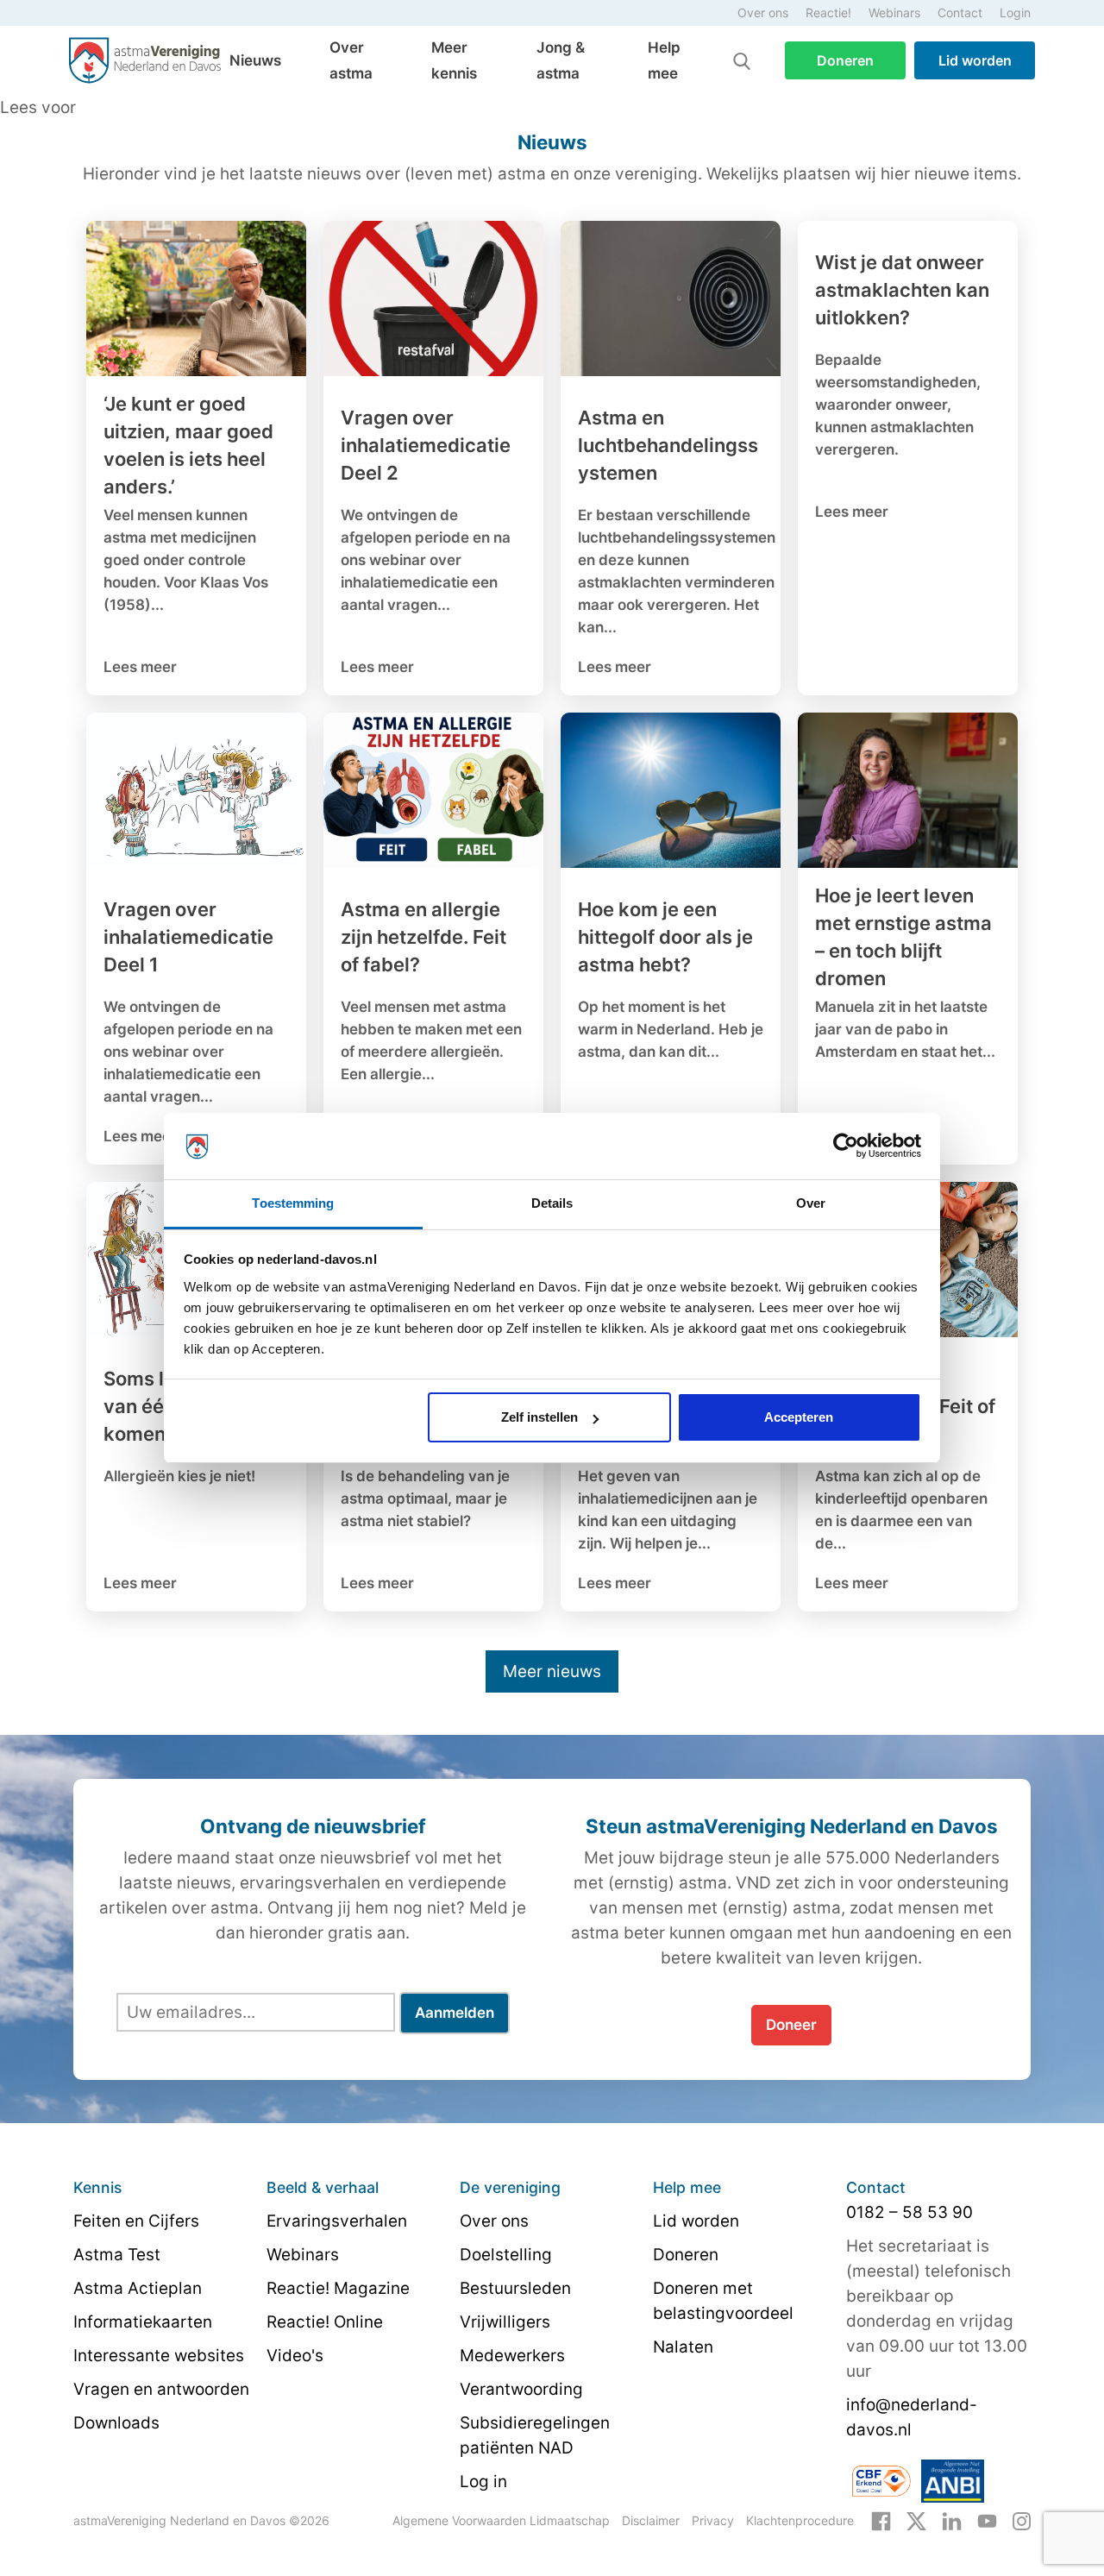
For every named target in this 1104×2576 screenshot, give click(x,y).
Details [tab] (552, 1203)
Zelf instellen (539, 1417)
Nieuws (255, 60)
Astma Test (117, 2255)
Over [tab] (811, 1203)
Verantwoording (521, 2389)
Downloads (116, 2423)
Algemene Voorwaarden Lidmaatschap (501, 2520)
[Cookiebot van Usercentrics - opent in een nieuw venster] (846, 1147)
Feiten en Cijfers (136, 2221)
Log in (483, 2482)
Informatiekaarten (143, 2322)
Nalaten (683, 2347)
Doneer (791, 2025)
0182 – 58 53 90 (910, 2212)
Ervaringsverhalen (337, 2221)
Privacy (713, 2520)
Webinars (894, 13)
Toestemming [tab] (293, 1203)
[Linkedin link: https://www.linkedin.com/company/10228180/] (952, 2520)
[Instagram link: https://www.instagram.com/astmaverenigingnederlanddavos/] (1022, 2520)
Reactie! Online (325, 2322)
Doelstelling (506, 2255)
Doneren (845, 60)
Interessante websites (159, 2356)
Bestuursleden (515, 2288)
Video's (295, 2356)
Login (1015, 13)
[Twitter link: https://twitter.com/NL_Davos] (916, 2520)
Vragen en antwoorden (161, 2389)
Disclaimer (651, 2520)
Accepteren (799, 1417)
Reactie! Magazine (338, 2288)
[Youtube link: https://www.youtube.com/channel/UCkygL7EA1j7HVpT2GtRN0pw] (987, 2520)
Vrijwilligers (505, 2322)
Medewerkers (512, 2356)
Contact (960, 13)
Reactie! (828, 13)
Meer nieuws (552, 1671)
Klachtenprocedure (800, 2520)
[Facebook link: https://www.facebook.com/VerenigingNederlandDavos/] (881, 2520)
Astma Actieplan (138, 2288)
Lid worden (975, 60)
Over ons (763, 13)
